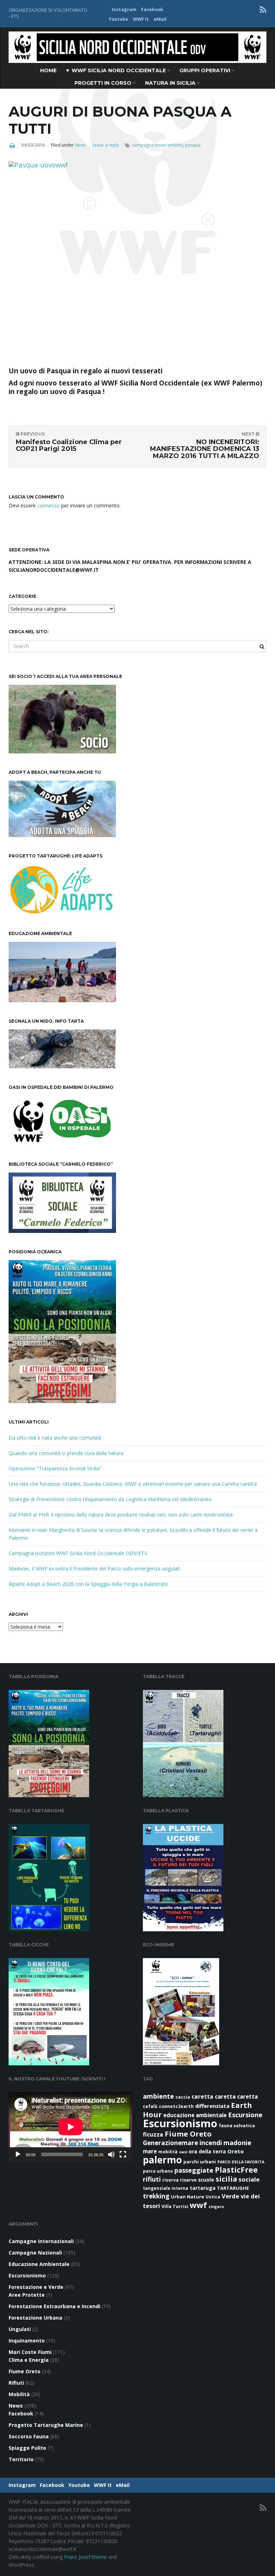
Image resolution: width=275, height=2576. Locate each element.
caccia (183, 2097)
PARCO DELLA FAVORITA (241, 2162)
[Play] (18, 2154)
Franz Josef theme (85, 2557)
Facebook (152, 9)
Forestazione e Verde (36, 2287)
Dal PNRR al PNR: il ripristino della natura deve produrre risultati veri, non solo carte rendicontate (121, 1515)
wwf (198, 2205)
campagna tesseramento (158, 145)
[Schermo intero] (123, 2154)
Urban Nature (187, 2197)
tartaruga (203, 2188)
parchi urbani (200, 2162)
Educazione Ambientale (39, 2264)
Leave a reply (105, 145)
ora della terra (207, 2151)
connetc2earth (176, 2106)
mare (150, 2151)
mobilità (168, 2152)
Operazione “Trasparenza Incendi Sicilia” (55, 1468)
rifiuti (152, 2179)
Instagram (124, 9)
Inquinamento (27, 2341)
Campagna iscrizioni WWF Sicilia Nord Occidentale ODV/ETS (78, 1553)
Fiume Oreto (188, 2134)
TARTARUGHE (233, 2188)
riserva (170, 2180)
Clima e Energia (29, 2360)
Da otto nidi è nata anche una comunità (55, 1438)
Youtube (118, 19)
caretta (202, 2096)
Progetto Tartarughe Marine (46, 2425)
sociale (249, 2179)
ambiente (158, 2096)
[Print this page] (12, 146)
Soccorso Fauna (29, 2436)
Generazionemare (170, 2143)
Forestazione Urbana (35, 2318)
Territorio (21, 2459)
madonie (237, 2143)
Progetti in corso (104, 83)
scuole (206, 2180)
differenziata (212, 2106)
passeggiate (194, 2170)
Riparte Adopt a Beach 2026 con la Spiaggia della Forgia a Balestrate (88, 1584)
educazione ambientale (195, 2115)
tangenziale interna (166, 2188)
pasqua (193, 145)
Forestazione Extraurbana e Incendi (54, 2306)
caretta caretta (236, 2096)
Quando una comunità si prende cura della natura (66, 1453)
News (80, 145)
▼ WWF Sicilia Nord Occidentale (116, 70)
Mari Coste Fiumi (30, 2352)
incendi (211, 2143)
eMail (160, 19)
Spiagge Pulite (27, 2448)
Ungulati (20, 2329)
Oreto (236, 2151)
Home (48, 70)
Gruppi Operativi (206, 70)
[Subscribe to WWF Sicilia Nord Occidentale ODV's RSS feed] (263, 9)
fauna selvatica (237, 2126)
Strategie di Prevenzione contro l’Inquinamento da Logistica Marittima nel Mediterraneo (110, 1499)
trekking (156, 2196)
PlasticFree (236, 2170)
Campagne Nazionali (35, 2253)
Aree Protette (27, 2295)
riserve (188, 2180)
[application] (70, 2127)
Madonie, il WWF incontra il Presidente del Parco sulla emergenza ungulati (94, 1569)
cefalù (150, 2106)
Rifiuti (16, 2383)
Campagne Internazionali (41, 2241)
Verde (230, 2196)
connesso (49, 505)
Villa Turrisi (175, 2206)
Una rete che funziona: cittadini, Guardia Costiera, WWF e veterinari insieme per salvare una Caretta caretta (133, 1484)
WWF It (141, 19)
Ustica (213, 2197)
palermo (162, 2160)
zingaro (216, 2207)
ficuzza (153, 2134)
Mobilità (19, 2394)
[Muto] (111, 2154)
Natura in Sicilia (171, 83)
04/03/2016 (33, 145)
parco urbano (158, 2171)
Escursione (245, 2115)
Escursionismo (180, 2123)
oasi (183, 2152)
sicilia (226, 2179)
